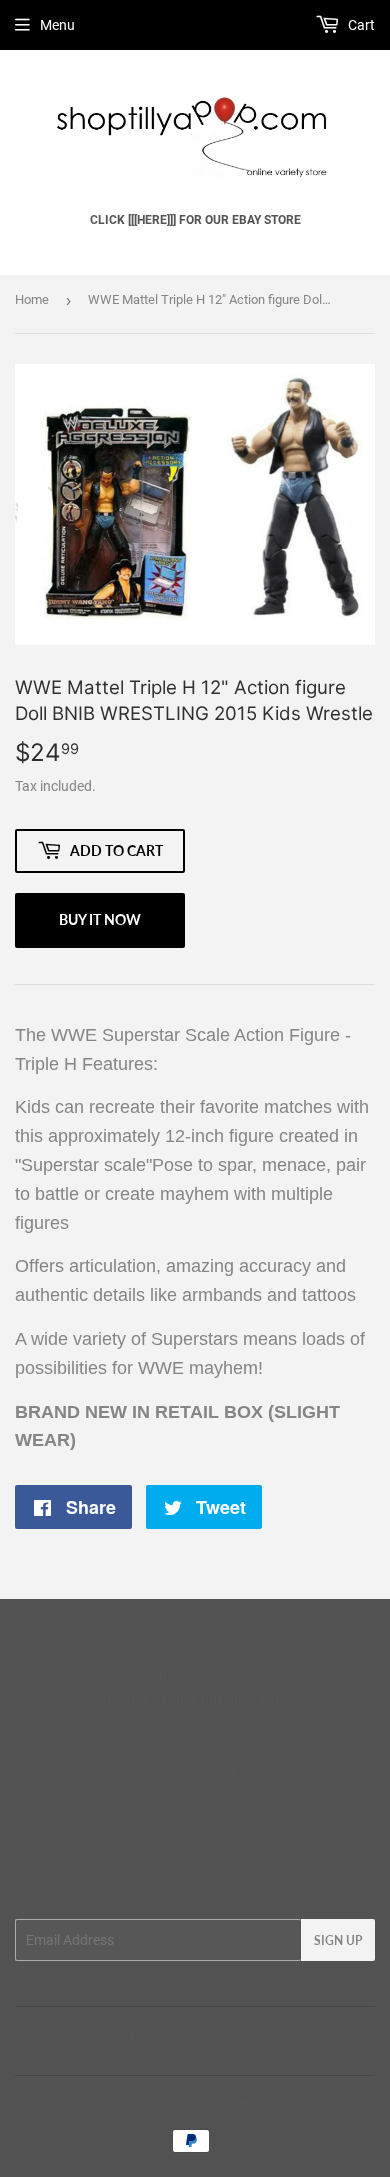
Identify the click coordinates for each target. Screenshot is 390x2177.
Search (83, 2033)
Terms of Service (169, 2033)
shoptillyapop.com (144, 2102)
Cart (360, 25)
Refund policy (273, 2033)
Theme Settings (282, 1677)
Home (32, 299)
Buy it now (100, 919)
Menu (57, 25)
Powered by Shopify (270, 2102)
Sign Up (338, 1940)
